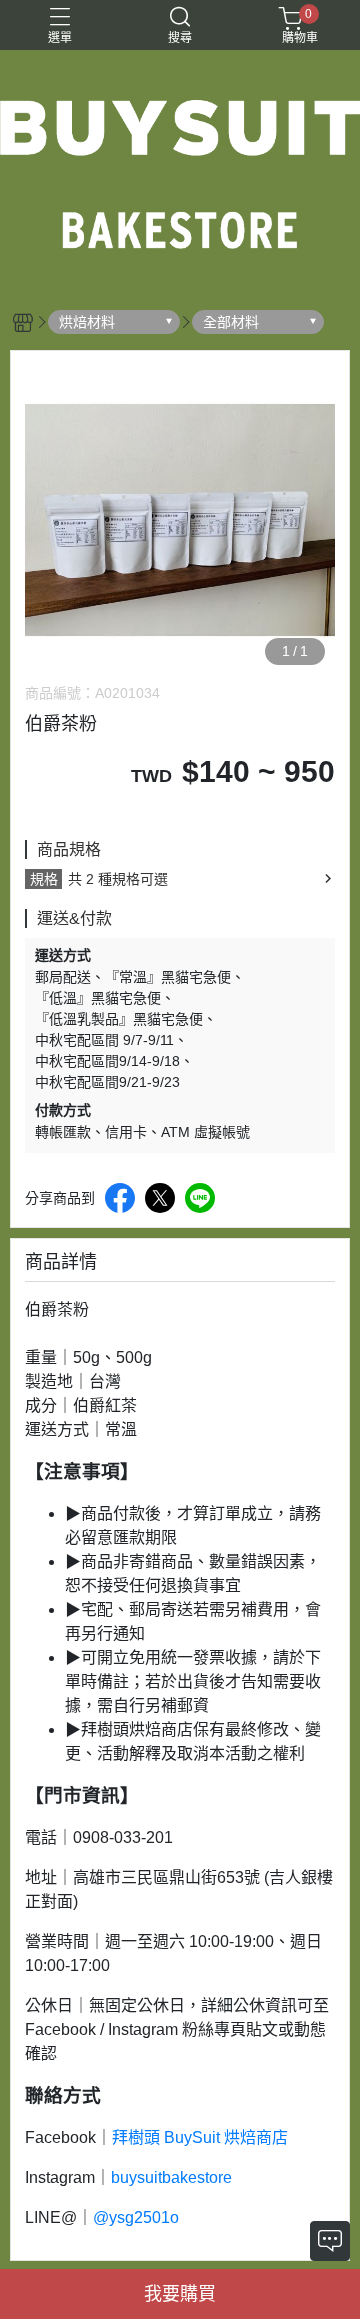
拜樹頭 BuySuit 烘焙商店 (200, 2137)
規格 (44, 879)
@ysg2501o (136, 2217)
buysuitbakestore (171, 2177)
